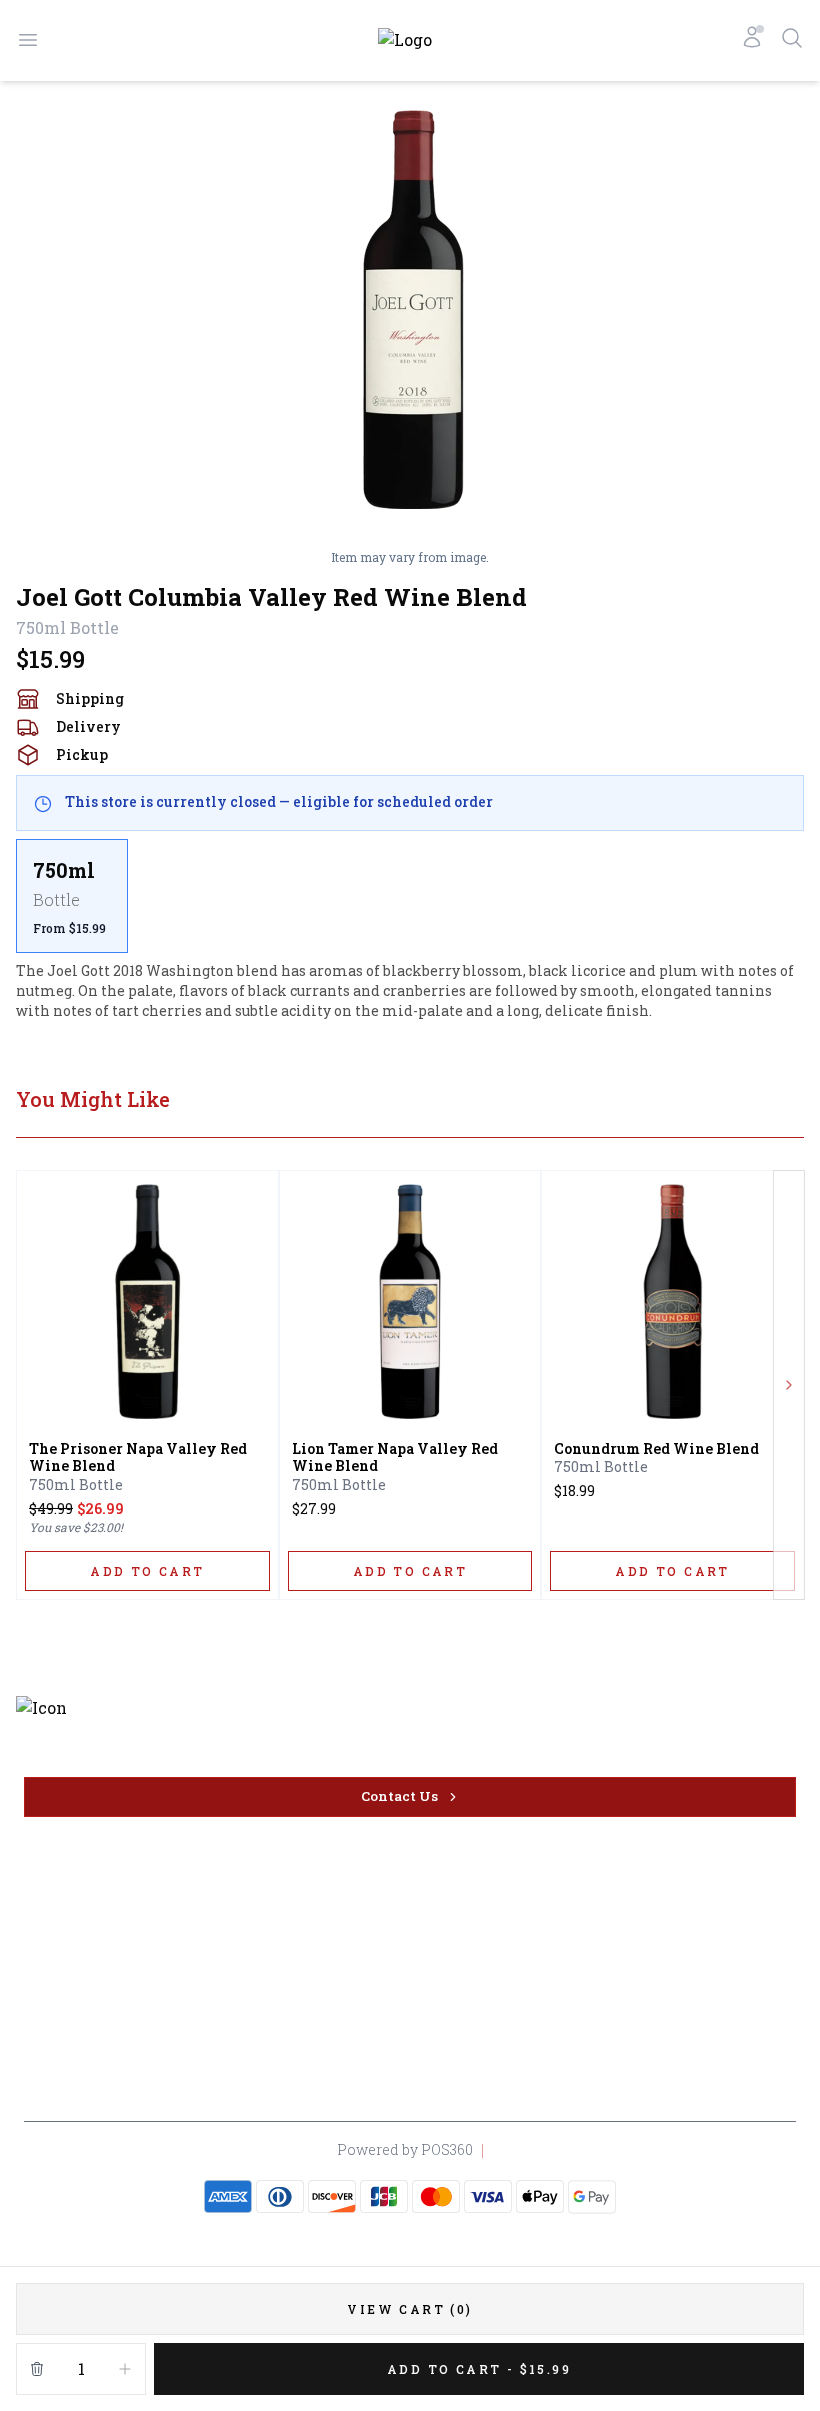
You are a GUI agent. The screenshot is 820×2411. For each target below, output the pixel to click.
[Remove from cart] (37, 2369)
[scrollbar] (410, 896)
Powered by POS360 (405, 2149)
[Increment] (125, 2369)
